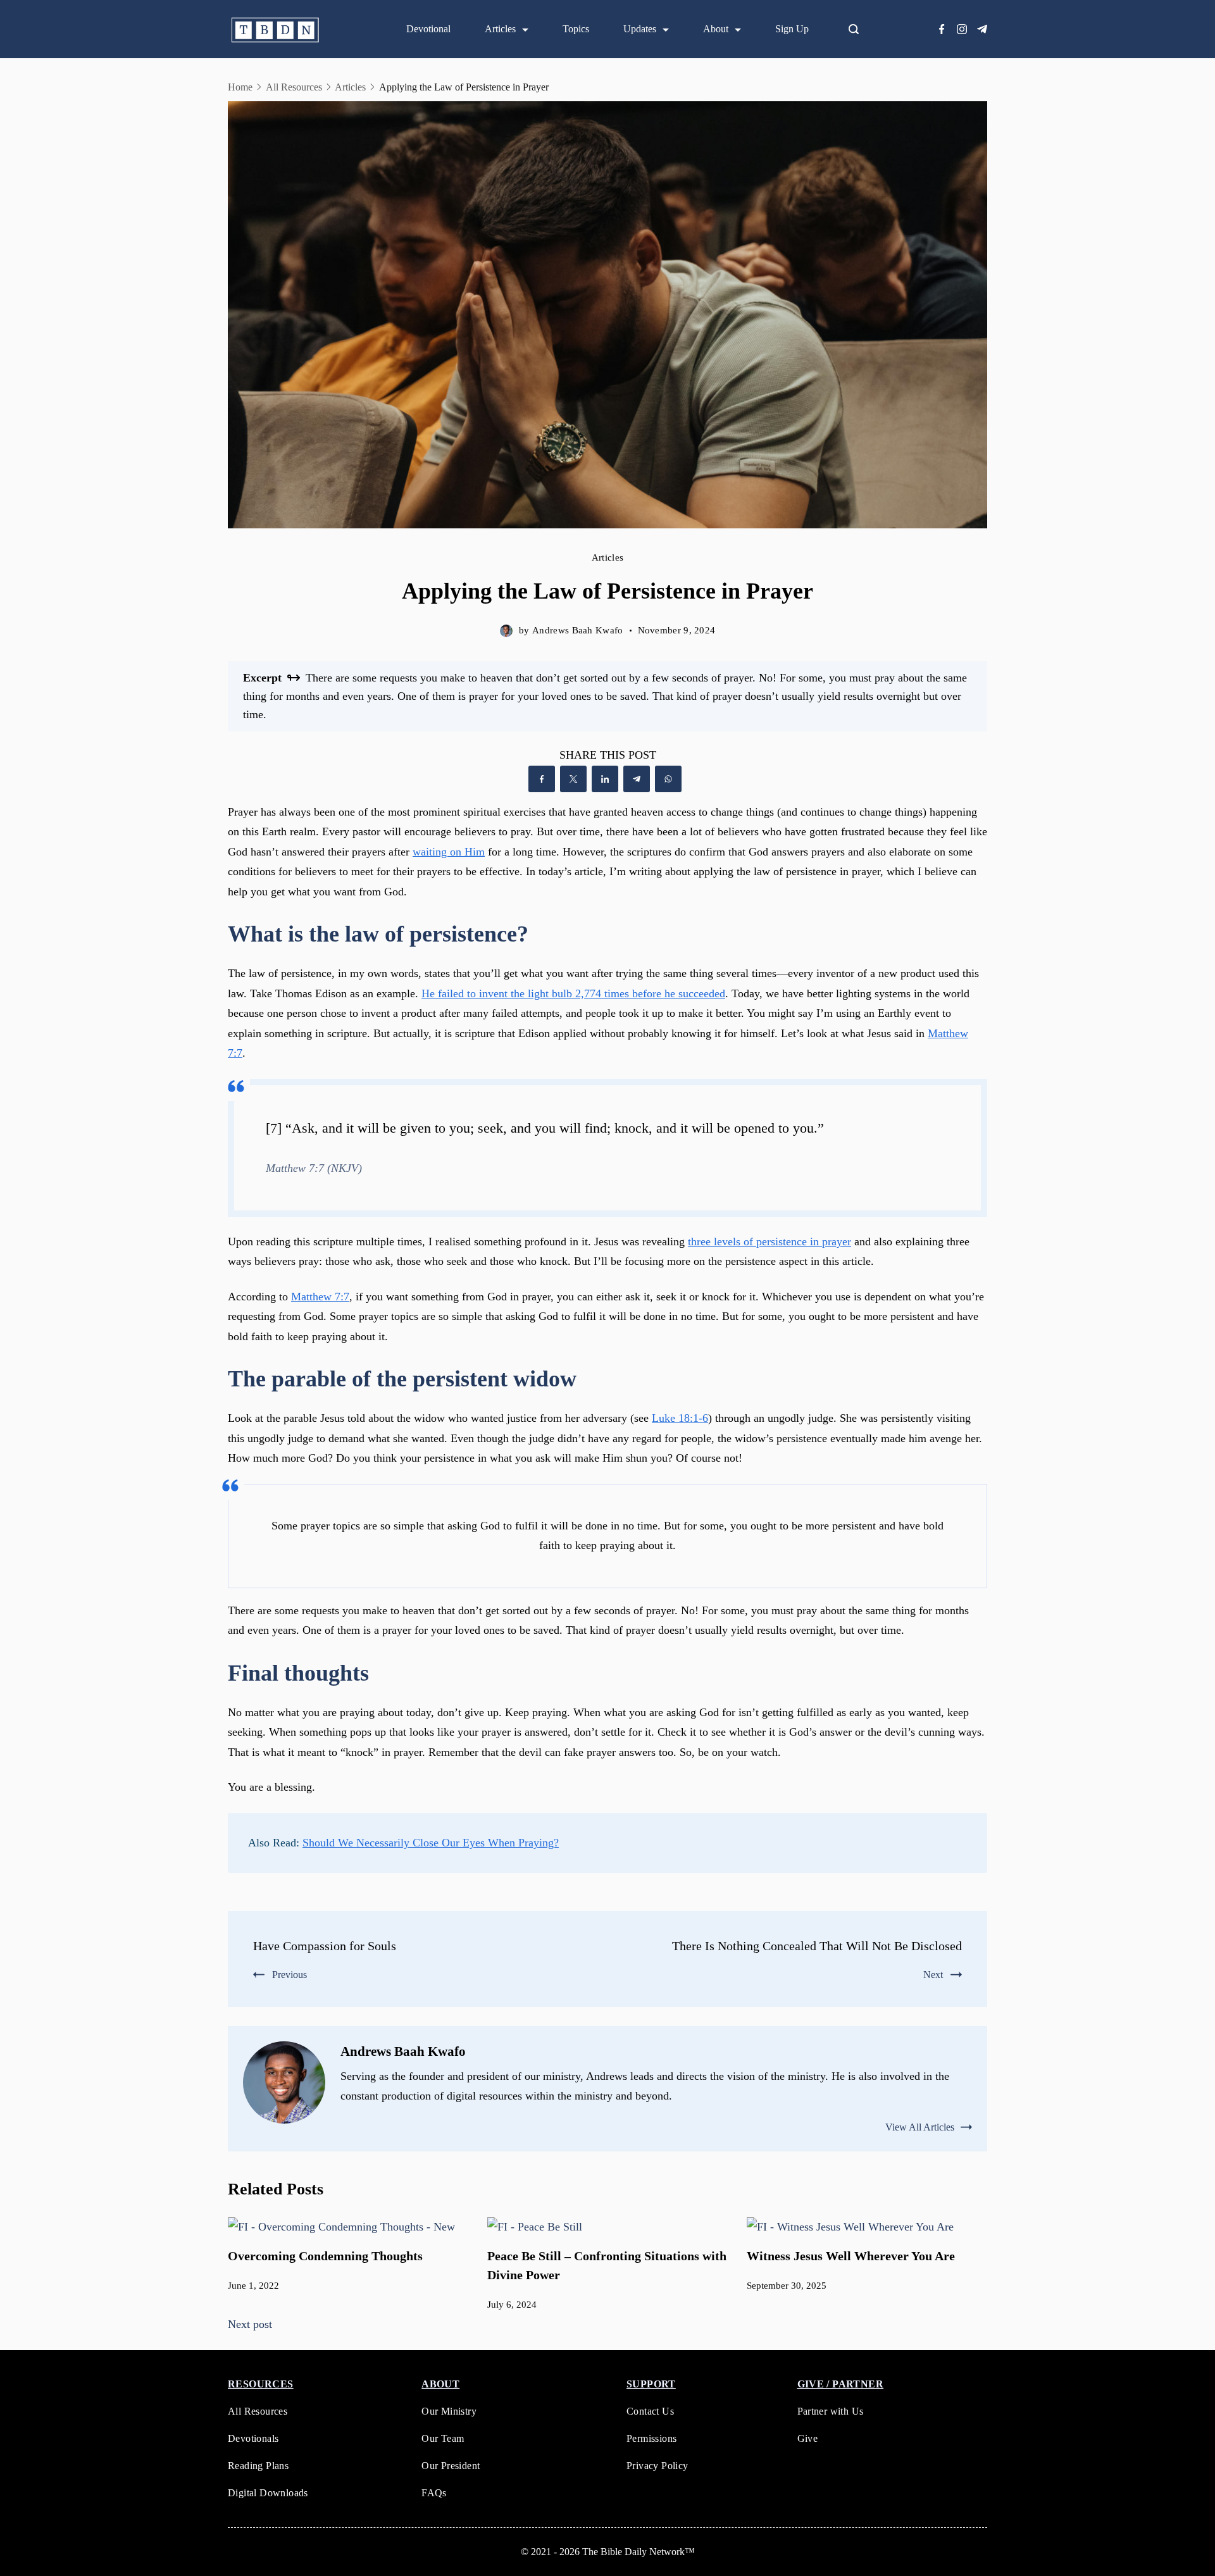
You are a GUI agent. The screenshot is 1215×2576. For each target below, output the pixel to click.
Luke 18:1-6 (680, 1418)
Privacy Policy (657, 2466)
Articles (500, 29)
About (716, 29)
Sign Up (792, 29)
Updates (640, 29)
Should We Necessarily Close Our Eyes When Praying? (431, 1843)
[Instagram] (962, 29)
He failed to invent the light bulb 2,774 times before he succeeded (573, 993)
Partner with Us (831, 2411)
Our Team (443, 2438)
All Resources (258, 2411)
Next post (250, 2324)
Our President (451, 2466)
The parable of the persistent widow (402, 1379)
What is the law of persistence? (378, 934)
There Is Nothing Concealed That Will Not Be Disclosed (817, 1946)
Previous (290, 1975)
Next (933, 1975)
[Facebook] (942, 29)
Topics (576, 29)
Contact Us (650, 2411)
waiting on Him (449, 852)
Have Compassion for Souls (325, 1946)
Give (808, 2438)
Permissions (651, 2438)
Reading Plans (258, 2466)
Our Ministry (449, 2411)
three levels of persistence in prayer (769, 1241)
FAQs (434, 2493)
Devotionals (253, 2438)
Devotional (428, 29)
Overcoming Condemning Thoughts (325, 2256)
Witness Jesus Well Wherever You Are (851, 2256)
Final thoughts (298, 1673)
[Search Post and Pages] (859, 29)
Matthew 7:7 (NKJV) (314, 1168)
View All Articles (920, 2127)
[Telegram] (982, 29)
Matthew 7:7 (320, 1297)
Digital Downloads (268, 2493)
